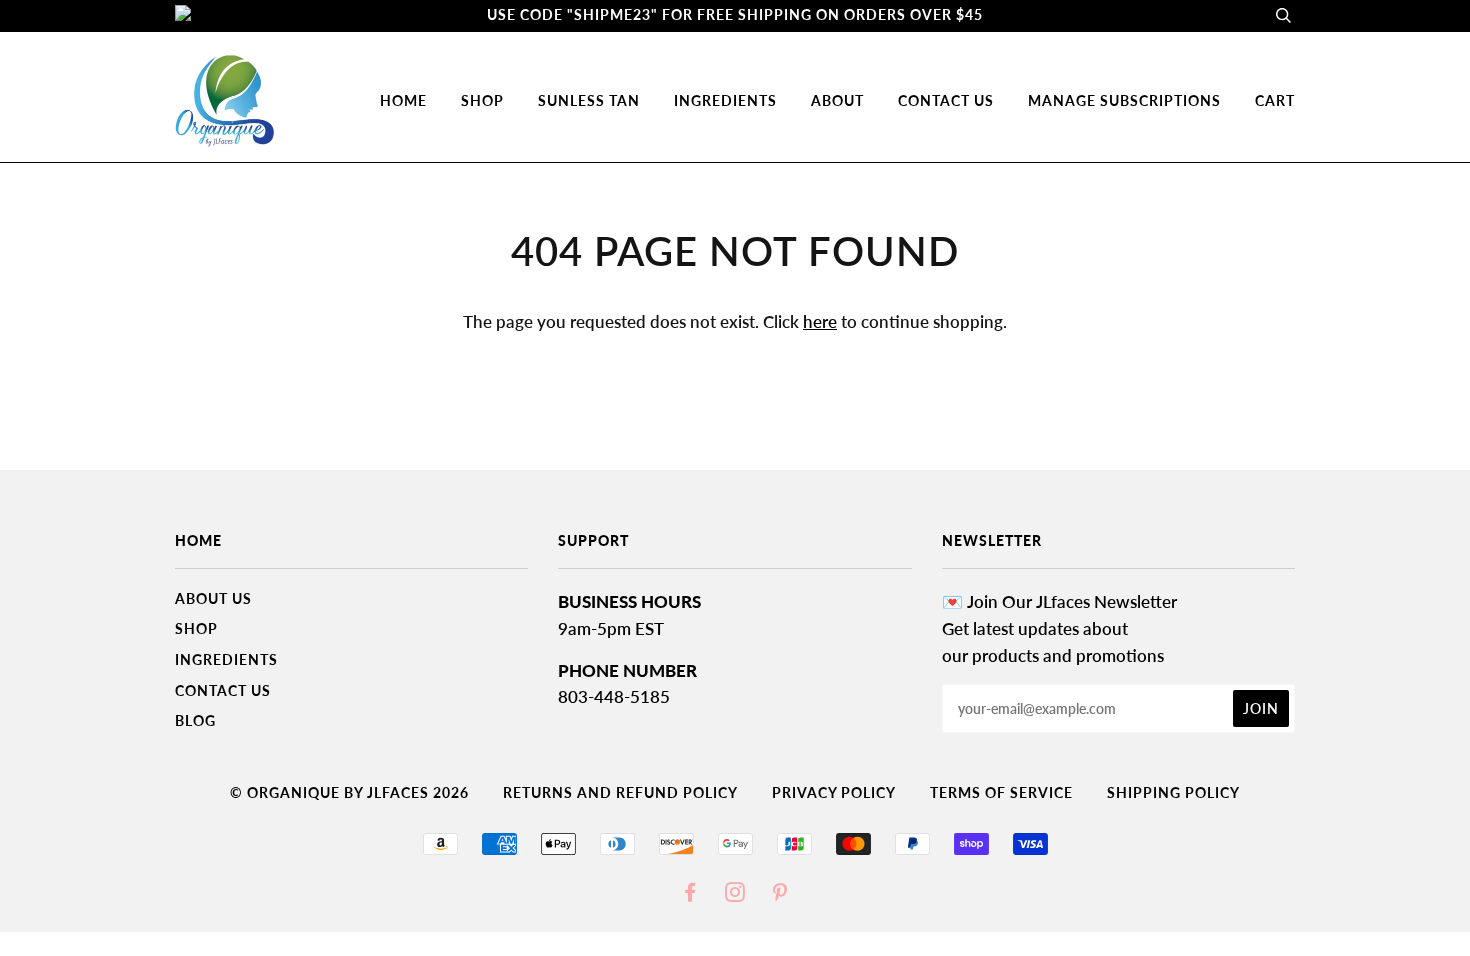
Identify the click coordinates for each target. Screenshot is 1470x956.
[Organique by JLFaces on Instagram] (735, 894)
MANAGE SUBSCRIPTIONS (1124, 100)
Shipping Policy (1173, 792)
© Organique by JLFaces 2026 (349, 792)
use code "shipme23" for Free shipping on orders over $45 (735, 14)
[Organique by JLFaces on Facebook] (690, 894)
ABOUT (837, 100)
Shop (196, 628)
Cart (1275, 100)
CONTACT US (946, 100)
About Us (213, 598)
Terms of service (1001, 792)
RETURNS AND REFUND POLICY (620, 792)
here (820, 321)
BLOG (195, 720)
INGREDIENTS (725, 100)
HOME (403, 100)
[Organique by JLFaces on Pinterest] (780, 894)
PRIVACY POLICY (834, 792)
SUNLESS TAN (589, 100)
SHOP (482, 100)
